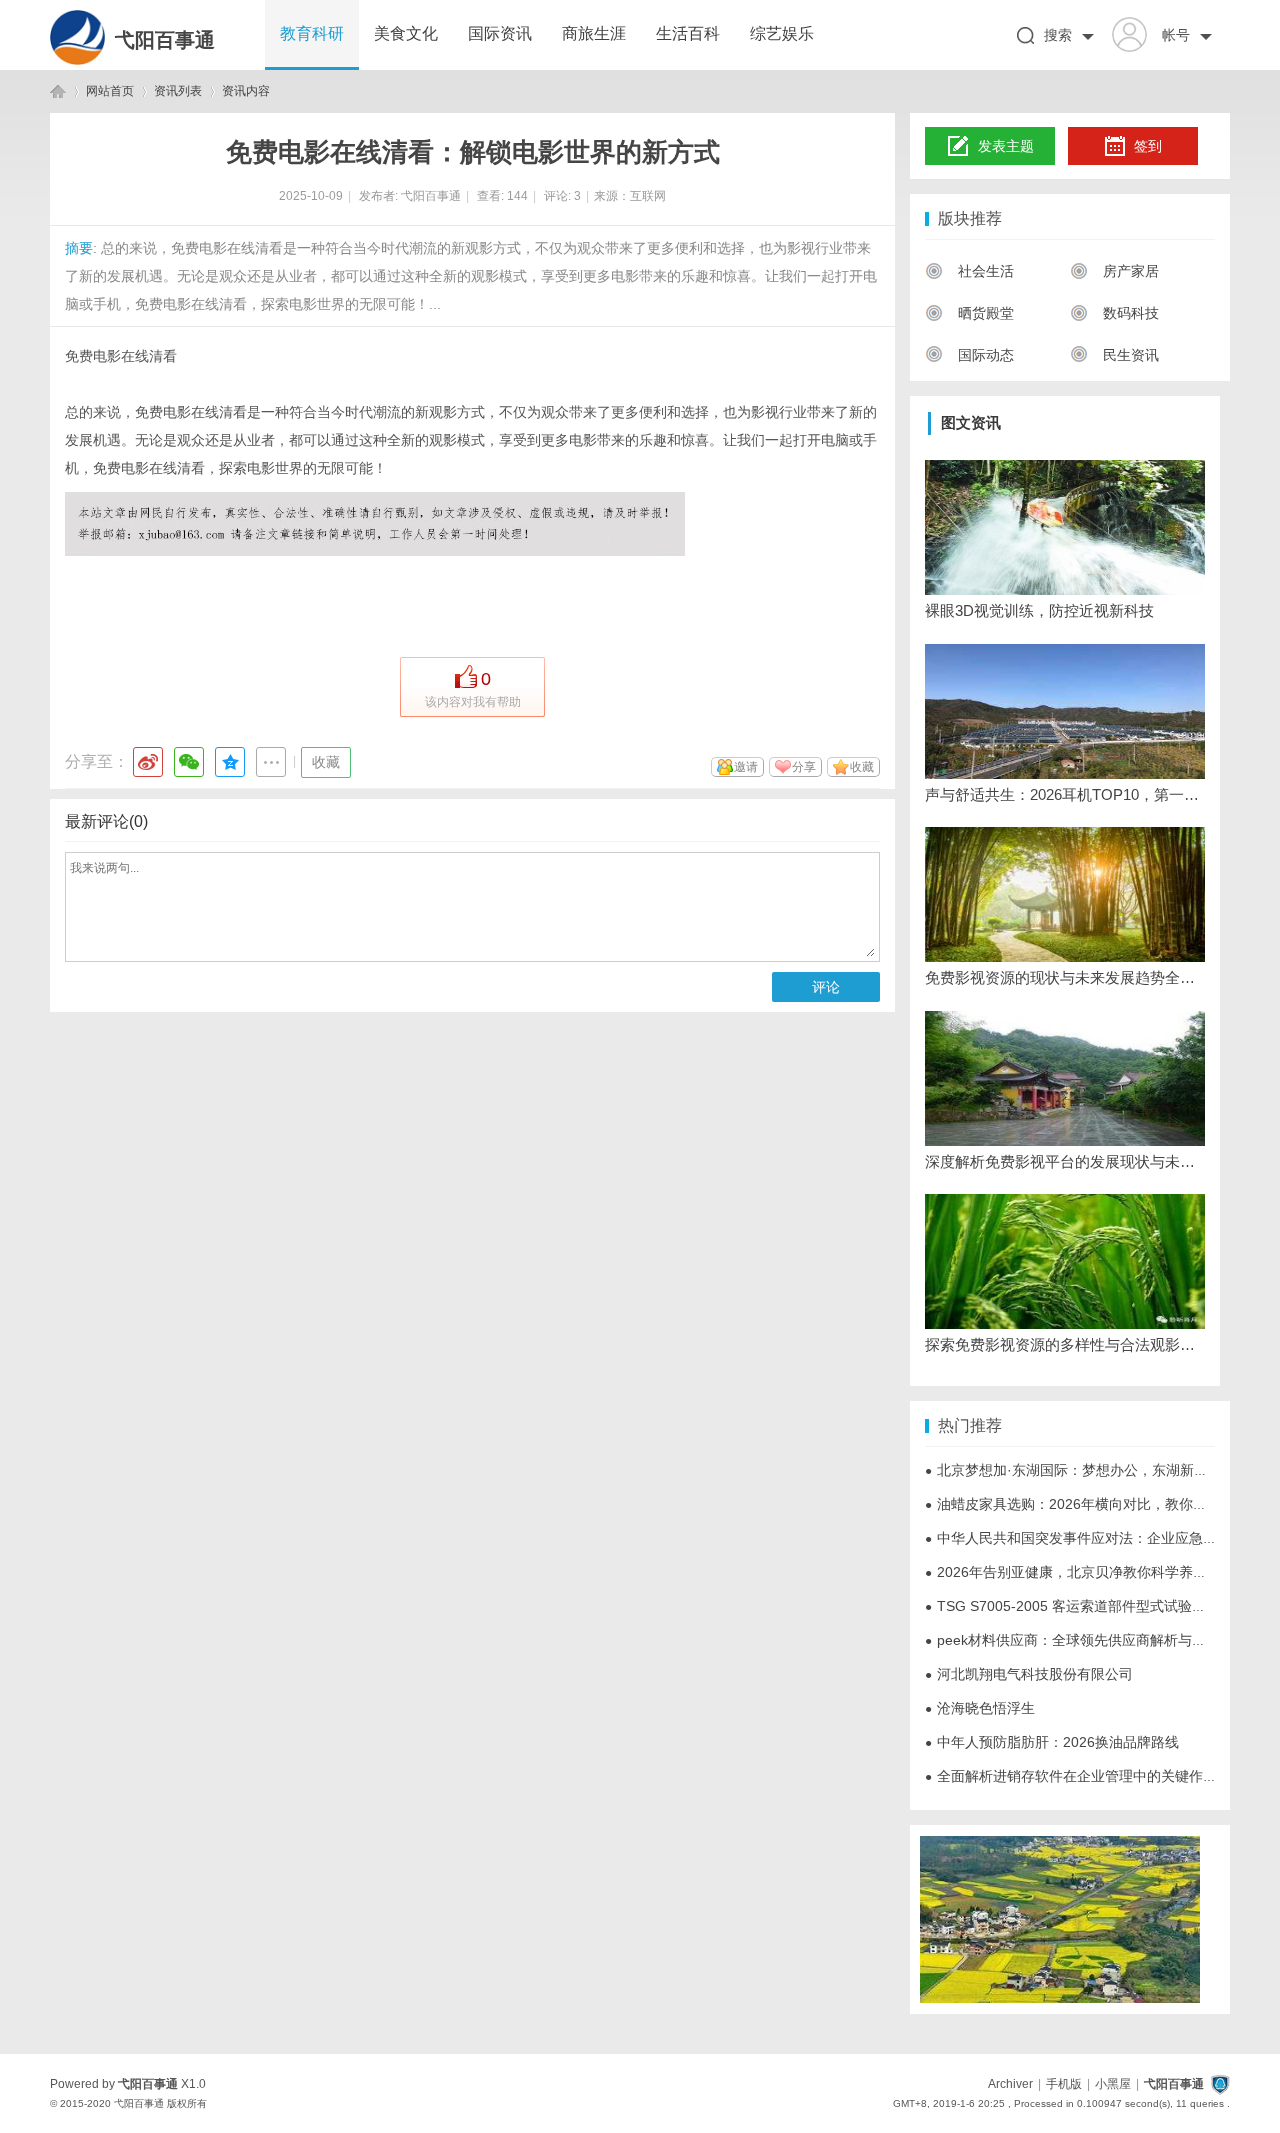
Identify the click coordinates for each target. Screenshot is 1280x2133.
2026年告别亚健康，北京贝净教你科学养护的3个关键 (1098, 1572)
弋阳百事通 (165, 40)
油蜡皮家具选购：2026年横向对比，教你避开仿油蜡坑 (1101, 1504)
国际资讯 (500, 33)
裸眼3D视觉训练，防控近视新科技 (1039, 610)
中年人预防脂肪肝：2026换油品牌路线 (1052, 1742)
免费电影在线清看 (121, 356)
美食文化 (406, 33)
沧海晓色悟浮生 (980, 1708)
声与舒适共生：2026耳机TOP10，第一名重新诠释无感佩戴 (1065, 794)
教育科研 (312, 33)
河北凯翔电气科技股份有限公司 (1029, 1674)
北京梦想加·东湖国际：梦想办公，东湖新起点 (1073, 1470)
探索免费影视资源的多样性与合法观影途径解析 (1065, 1344)
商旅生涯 (594, 33)
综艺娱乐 (782, 33)
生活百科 (688, 33)
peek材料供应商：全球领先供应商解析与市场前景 (1086, 1640)
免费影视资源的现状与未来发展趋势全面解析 (1065, 977)
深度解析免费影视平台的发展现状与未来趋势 (1065, 1161)
